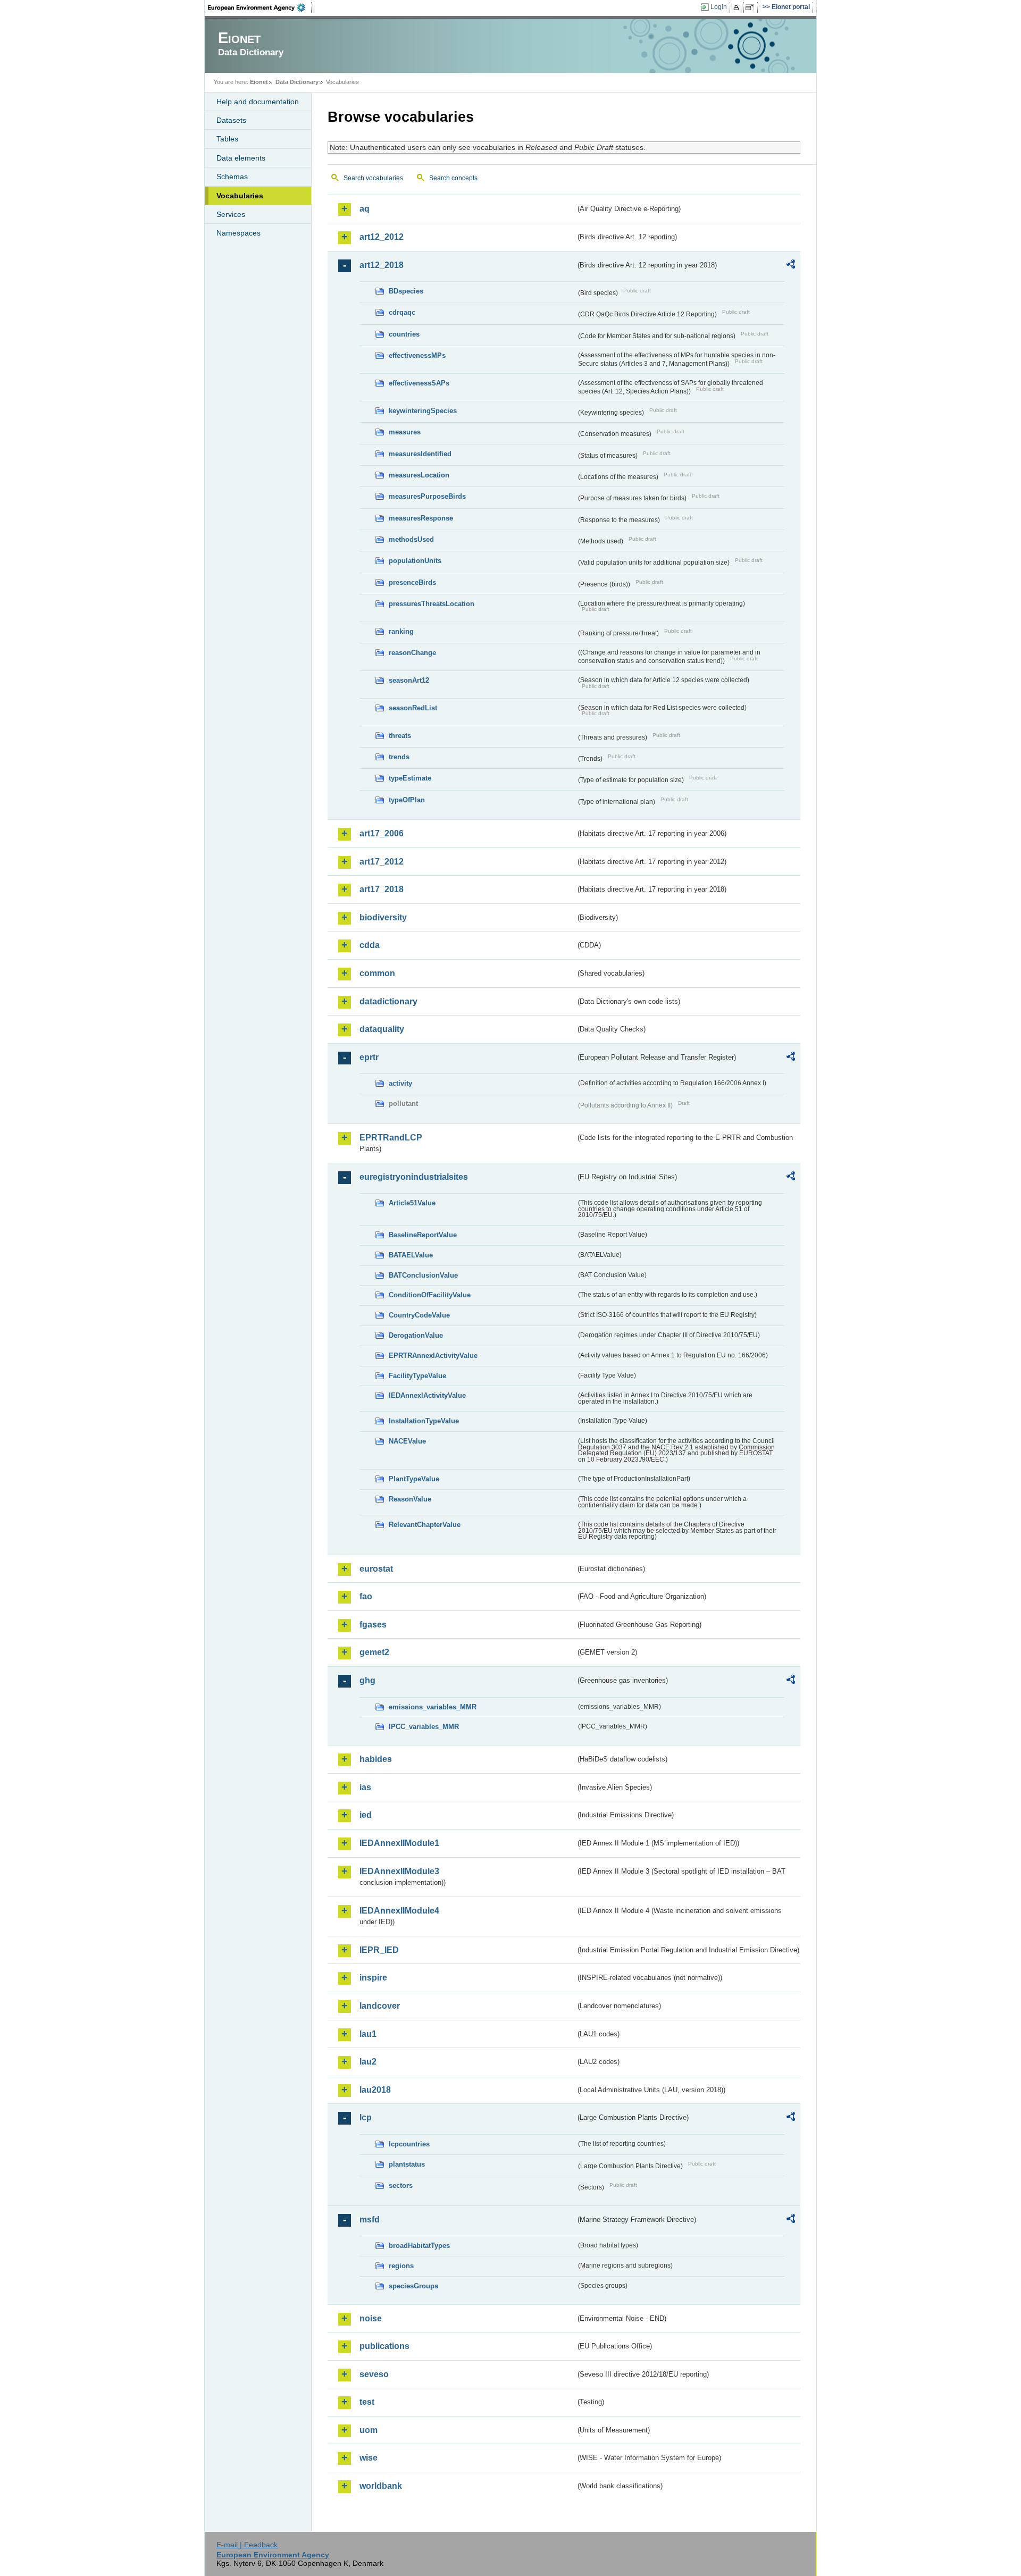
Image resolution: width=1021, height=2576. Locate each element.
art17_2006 (382, 833)
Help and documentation (258, 102)
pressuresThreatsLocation (432, 604)
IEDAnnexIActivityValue (427, 1395)
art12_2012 (382, 237)
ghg (367, 1680)
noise (371, 2318)
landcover (380, 2006)
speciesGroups (413, 2286)
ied (366, 1815)
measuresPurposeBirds (427, 496)
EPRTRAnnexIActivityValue (433, 1356)
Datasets (231, 120)
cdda (370, 945)
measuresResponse (421, 518)
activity (400, 1083)
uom (369, 2430)
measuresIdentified (420, 454)
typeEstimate (410, 778)
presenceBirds (412, 582)
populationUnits (415, 561)
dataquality (382, 1029)
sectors (401, 2185)
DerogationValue (416, 1335)
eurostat (376, 1569)
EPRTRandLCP (391, 1138)
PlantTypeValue (414, 1479)
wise (369, 2458)
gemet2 (374, 1652)
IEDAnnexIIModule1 (399, 1843)
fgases (373, 1625)
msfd (370, 2220)
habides (376, 1759)
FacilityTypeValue (417, 1376)
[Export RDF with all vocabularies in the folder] (791, 266)
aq (365, 209)
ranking (401, 631)
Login (719, 7)
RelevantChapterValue (425, 1525)
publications (384, 2346)
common (377, 973)
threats (400, 736)
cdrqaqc (402, 312)
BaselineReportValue (423, 1235)
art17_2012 (382, 862)
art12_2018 (382, 265)
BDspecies (406, 291)
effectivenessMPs (417, 355)
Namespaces (238, 233)
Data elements (241, 158)
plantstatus (407, 2164)
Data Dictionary (297, 82)
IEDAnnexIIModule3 (399, 1871)
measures (405, 432)
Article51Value (412, 1203)
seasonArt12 (409, 680)
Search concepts (453, 178)
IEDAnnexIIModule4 (399, 1911)
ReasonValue (410, 1499)
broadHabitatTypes (419, 2246)
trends (399, 757)
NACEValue (407, 1441)
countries (404, 334)
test (367, 2402)
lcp (366, 2117)
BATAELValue (411, 1255)
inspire (373, 1978)
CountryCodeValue (419, 1315)
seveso (374, 2374)
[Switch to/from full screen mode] (752, 7)
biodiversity (383, 917)
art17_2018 (382, 889)
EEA (260, 7)
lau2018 (375, 2090)
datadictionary (388, 1001)
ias (365, 1787)
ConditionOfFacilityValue (430, 1295)
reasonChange (412, 653)
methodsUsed (411, 539)
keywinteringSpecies (423, 411)
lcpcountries (409, 2144)
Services (231, 214)
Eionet (259, 82)
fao (366, 1596)
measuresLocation (419, 475)
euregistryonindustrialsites (414, 1177)
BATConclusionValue (423, 1275)
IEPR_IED (379, 1950)
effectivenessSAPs (419, 383)
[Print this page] (738, 7)
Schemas (232, 177)
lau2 (368, 2062)
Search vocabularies (373, 178)
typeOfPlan (407, 800)
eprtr (369, 1057)
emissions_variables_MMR (433, 1707)
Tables (227, 139)
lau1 (368, 2034)
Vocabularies (240, 196)
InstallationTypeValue (424, 1421)
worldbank (381, 2486)
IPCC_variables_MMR (424, 1727)
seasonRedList (413, 708)
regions (401, 2266)
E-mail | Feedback (247, 2545)
